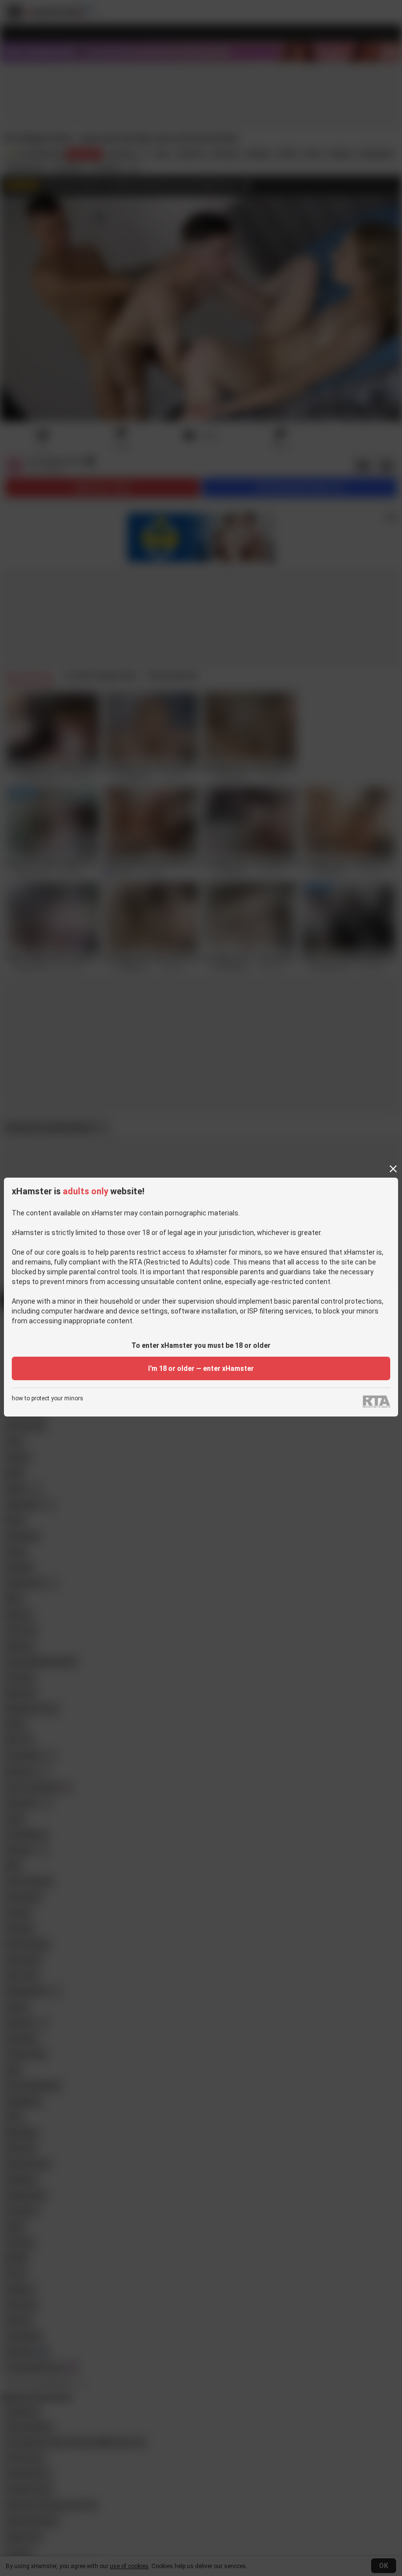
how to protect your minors (48, 1399)
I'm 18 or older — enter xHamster (201, 1368)
